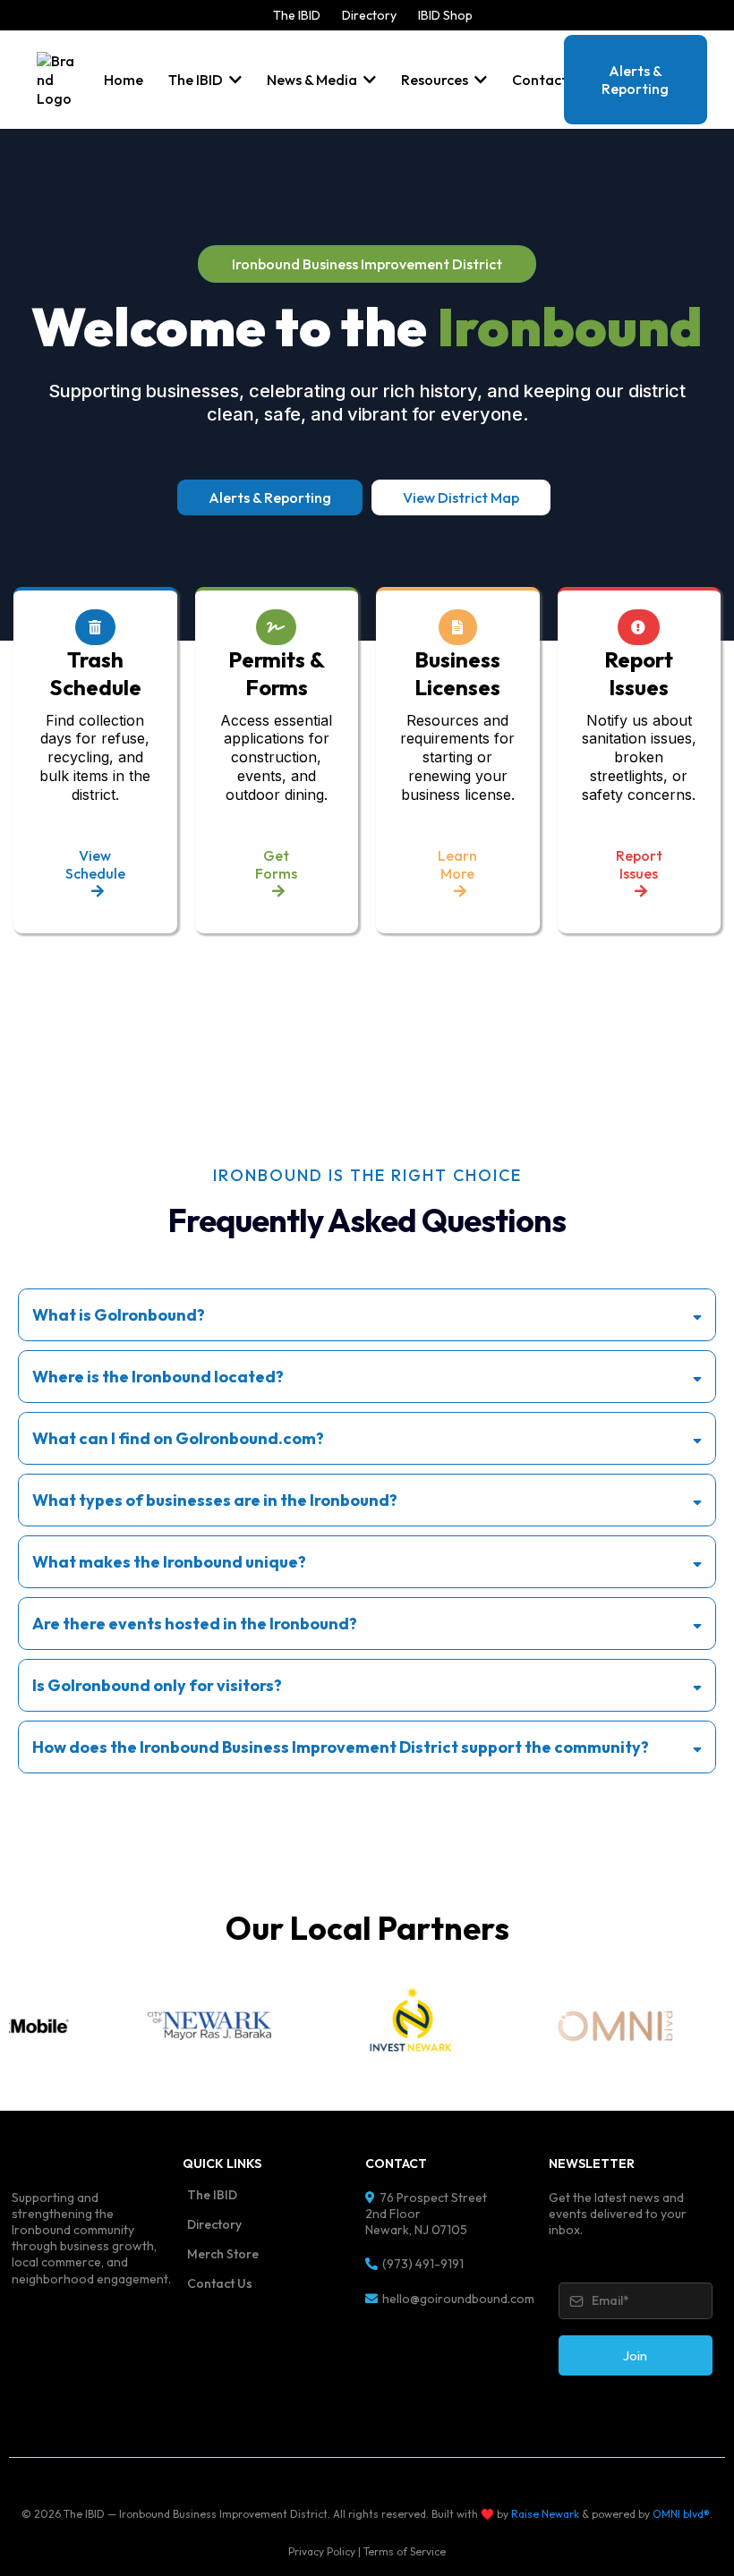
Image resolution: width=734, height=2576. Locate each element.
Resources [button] (436, 80)
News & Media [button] (313, 80)
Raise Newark (545, 2514)
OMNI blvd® (681, 2514)
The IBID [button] (197, 80)
